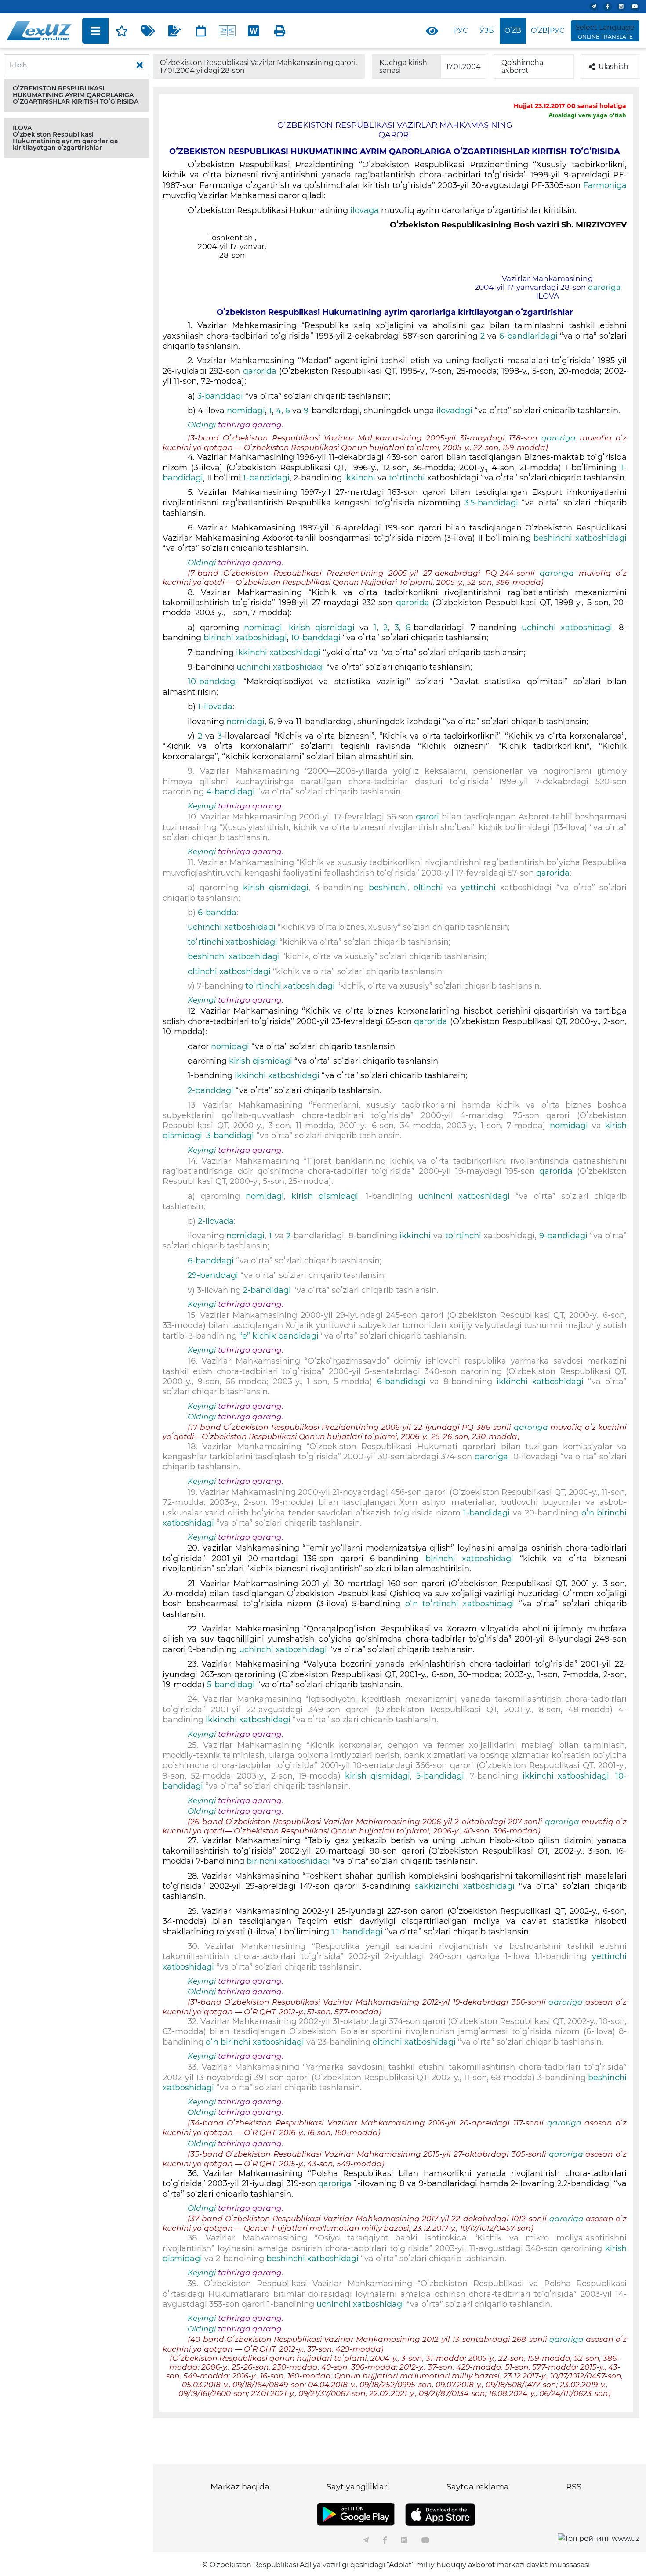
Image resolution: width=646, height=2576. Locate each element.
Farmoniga (605, 185)
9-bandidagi (565, 1236)
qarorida (261, 371)
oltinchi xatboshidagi (230, 971)
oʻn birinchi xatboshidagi (256, 2042)
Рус (460, 31)
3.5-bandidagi (493, 503)
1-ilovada (215, 707)
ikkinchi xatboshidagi (279, 653)
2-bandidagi (268, 1290)
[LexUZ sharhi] (174, 31)
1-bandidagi (266, 478)
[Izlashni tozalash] (140, 65)
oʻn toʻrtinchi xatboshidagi (460, 1604)
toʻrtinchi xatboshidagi (234, 942)
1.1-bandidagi (358, 1932)
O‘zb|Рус (548, 31)
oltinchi (430, 888)
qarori (429, 817)
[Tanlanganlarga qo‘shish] (122, 31)
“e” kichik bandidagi (279, 1336)
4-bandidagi (232, 792)
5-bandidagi (232, 1685)
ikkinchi (361, 478)
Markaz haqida (240, 2487)
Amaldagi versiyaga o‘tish (587, 115)
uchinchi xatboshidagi (564, 628)
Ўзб (487, 31)
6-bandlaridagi (530, 336)
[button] (76, 95)
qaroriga (604, 287)
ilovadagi (455, 411)
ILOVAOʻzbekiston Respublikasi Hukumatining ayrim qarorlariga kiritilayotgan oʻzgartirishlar (65, 138)
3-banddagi (221, 396)
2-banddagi (212, 1090)
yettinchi (481, 888)
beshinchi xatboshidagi (580, 538)
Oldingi (202, 425)
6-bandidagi (401, 1382)
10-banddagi (317, 638)
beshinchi (388, 888)
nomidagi (246, 411)
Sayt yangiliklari (358, 2487)
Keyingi (202, 806)
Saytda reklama (478, 2487)
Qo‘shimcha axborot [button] (522, 67)
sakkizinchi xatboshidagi (467, 1886)
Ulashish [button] (613, 67)
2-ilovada (216, 1221)
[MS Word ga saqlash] (254, 31)
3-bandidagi (231, 1136)
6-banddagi (212, 1261)
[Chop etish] (280, 31)
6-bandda (216, 913)
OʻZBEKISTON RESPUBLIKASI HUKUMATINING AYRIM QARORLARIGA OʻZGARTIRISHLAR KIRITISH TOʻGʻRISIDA (76, 95)
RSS (574, 2487)
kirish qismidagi (324, 628)
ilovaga (366, 210)
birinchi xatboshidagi (245, 638)
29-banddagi (214, 1275)
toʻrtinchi (408, 478)
